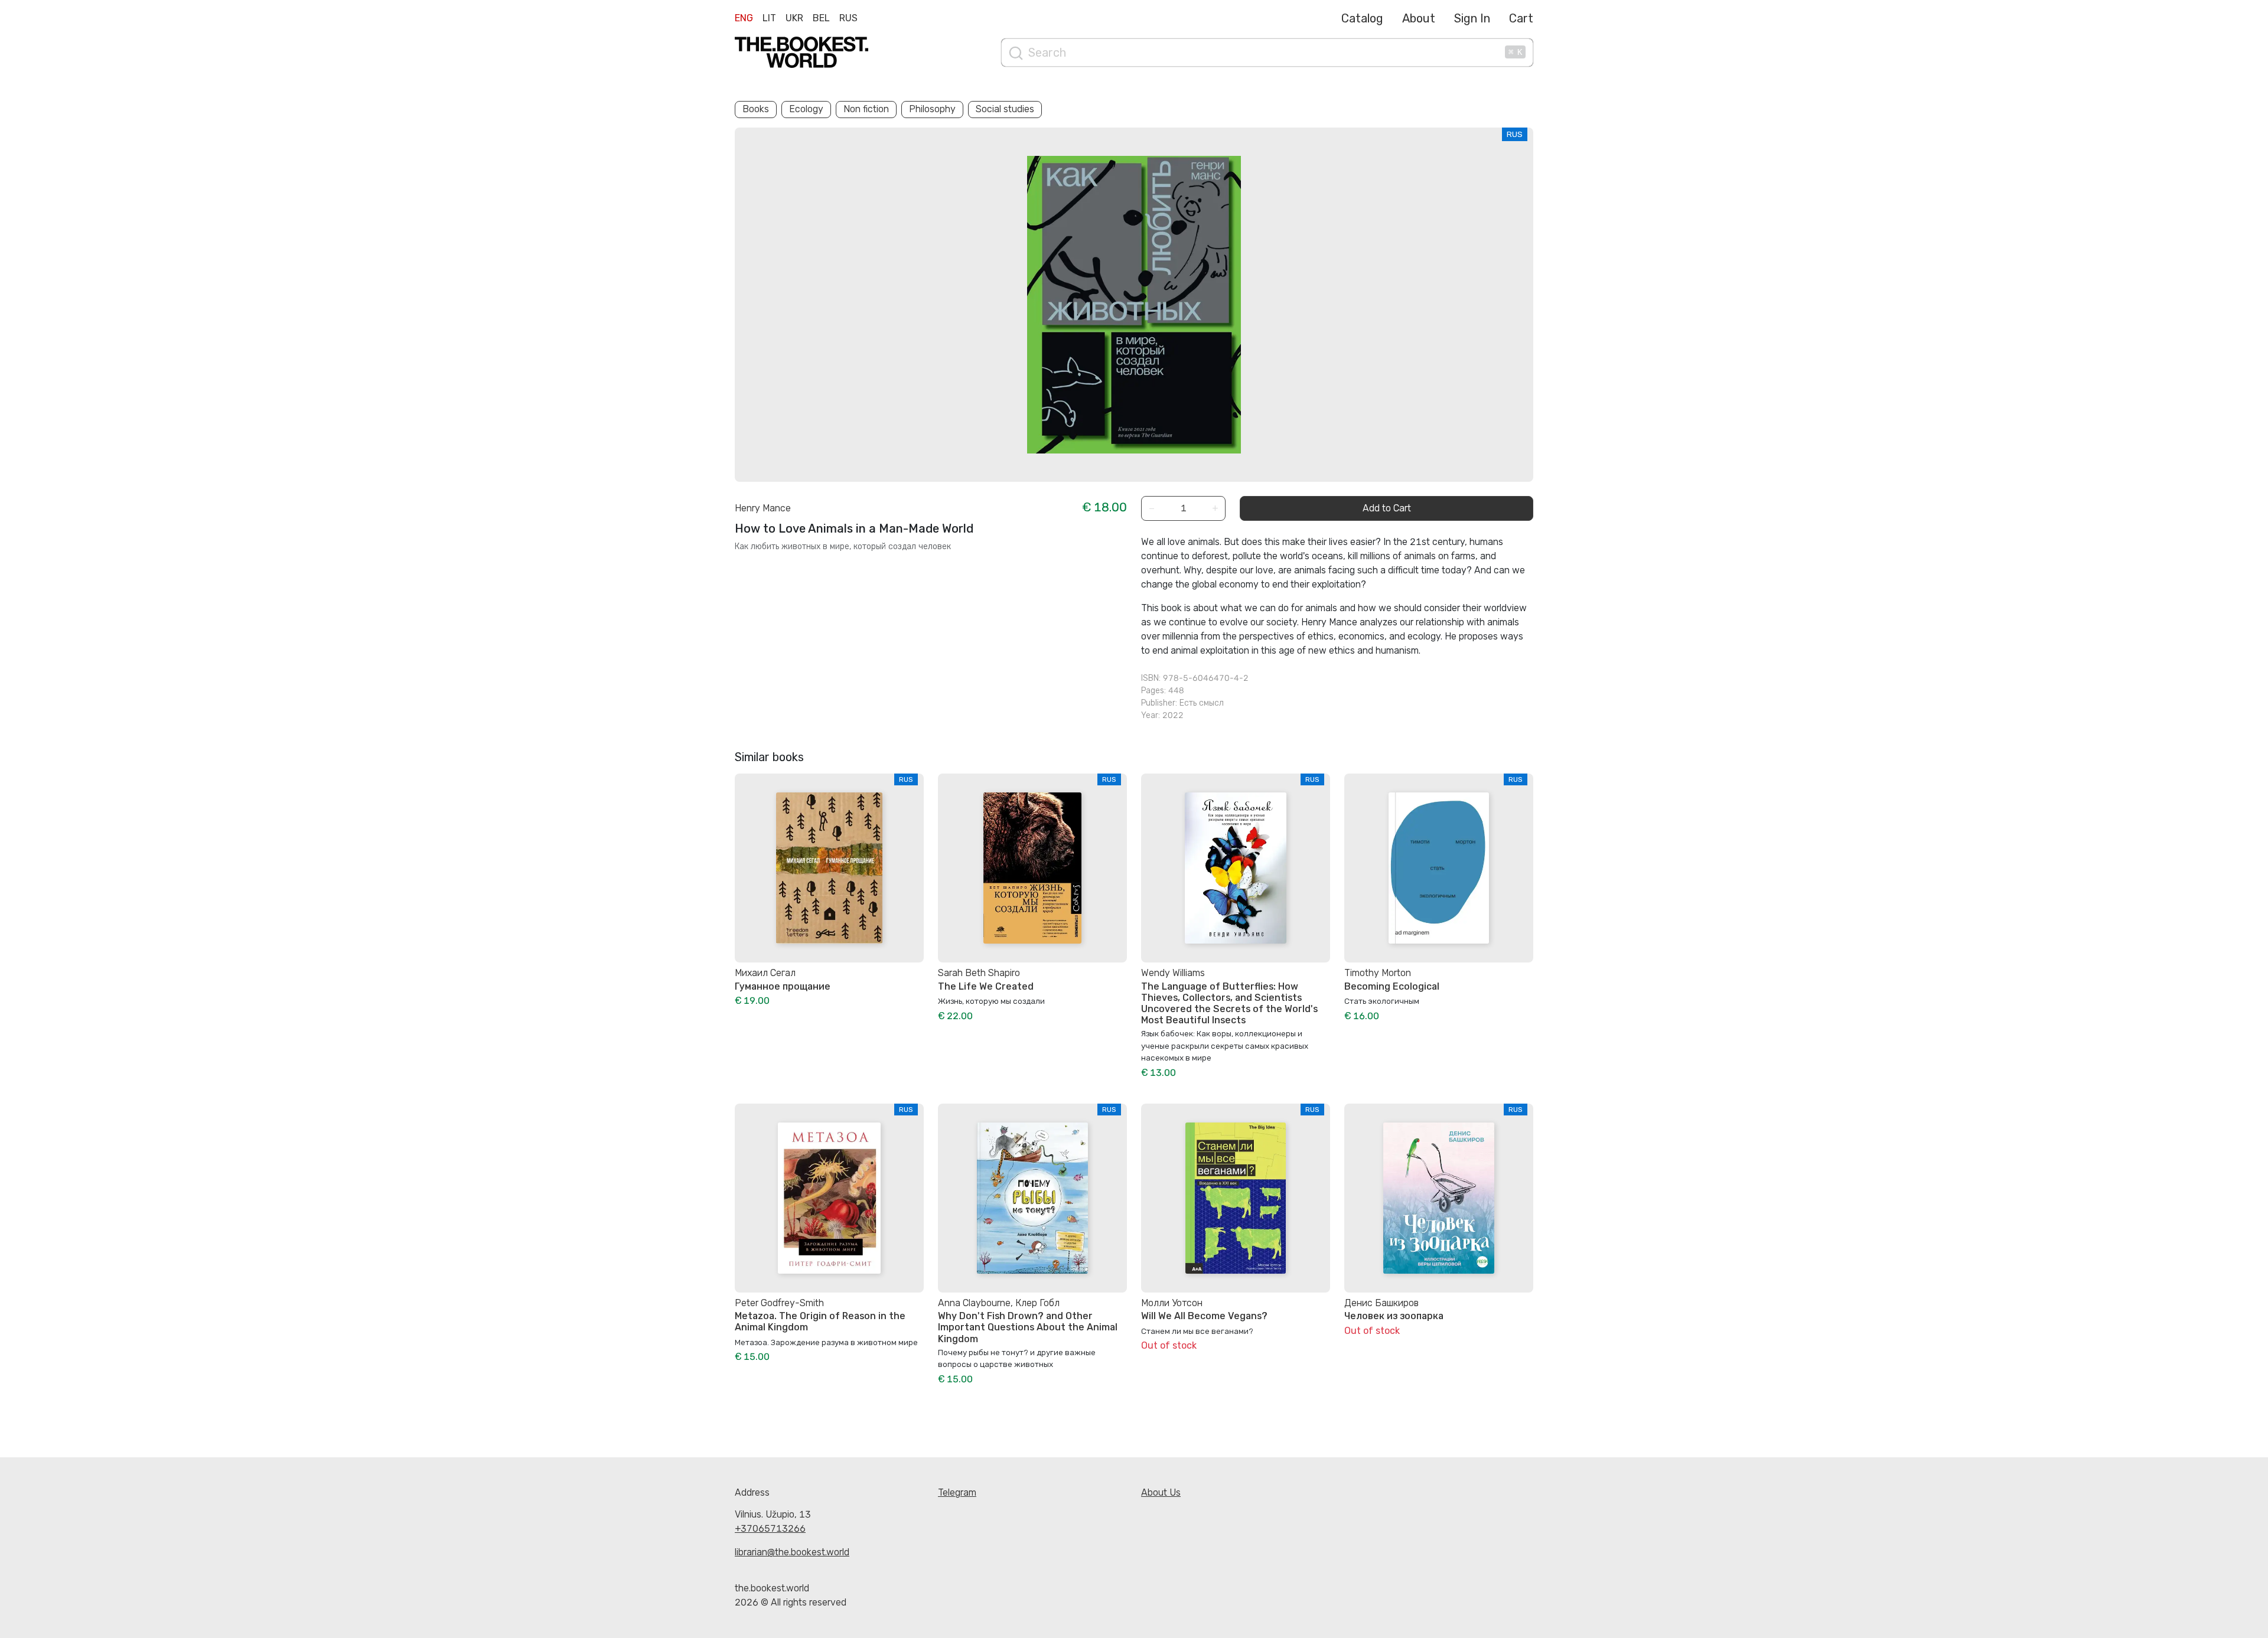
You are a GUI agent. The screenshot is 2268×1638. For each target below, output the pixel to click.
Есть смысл (1202, 703)
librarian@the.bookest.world (792, 1552)
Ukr (794, 18)
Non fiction (866, 109)
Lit (769, 18)
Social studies (1005, 109)
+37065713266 (770, 1528)
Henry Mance (763, 508)
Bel (821, 18)
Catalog (1362, 18)
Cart (1521, 18)
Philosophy (932, 109)
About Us (1161, 1492)
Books (756, 109)
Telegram (957, 1492)
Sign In (1472, 18)
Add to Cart (1387, 508)
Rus (848, 18)
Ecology (806, 109)
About (1419, 18)
